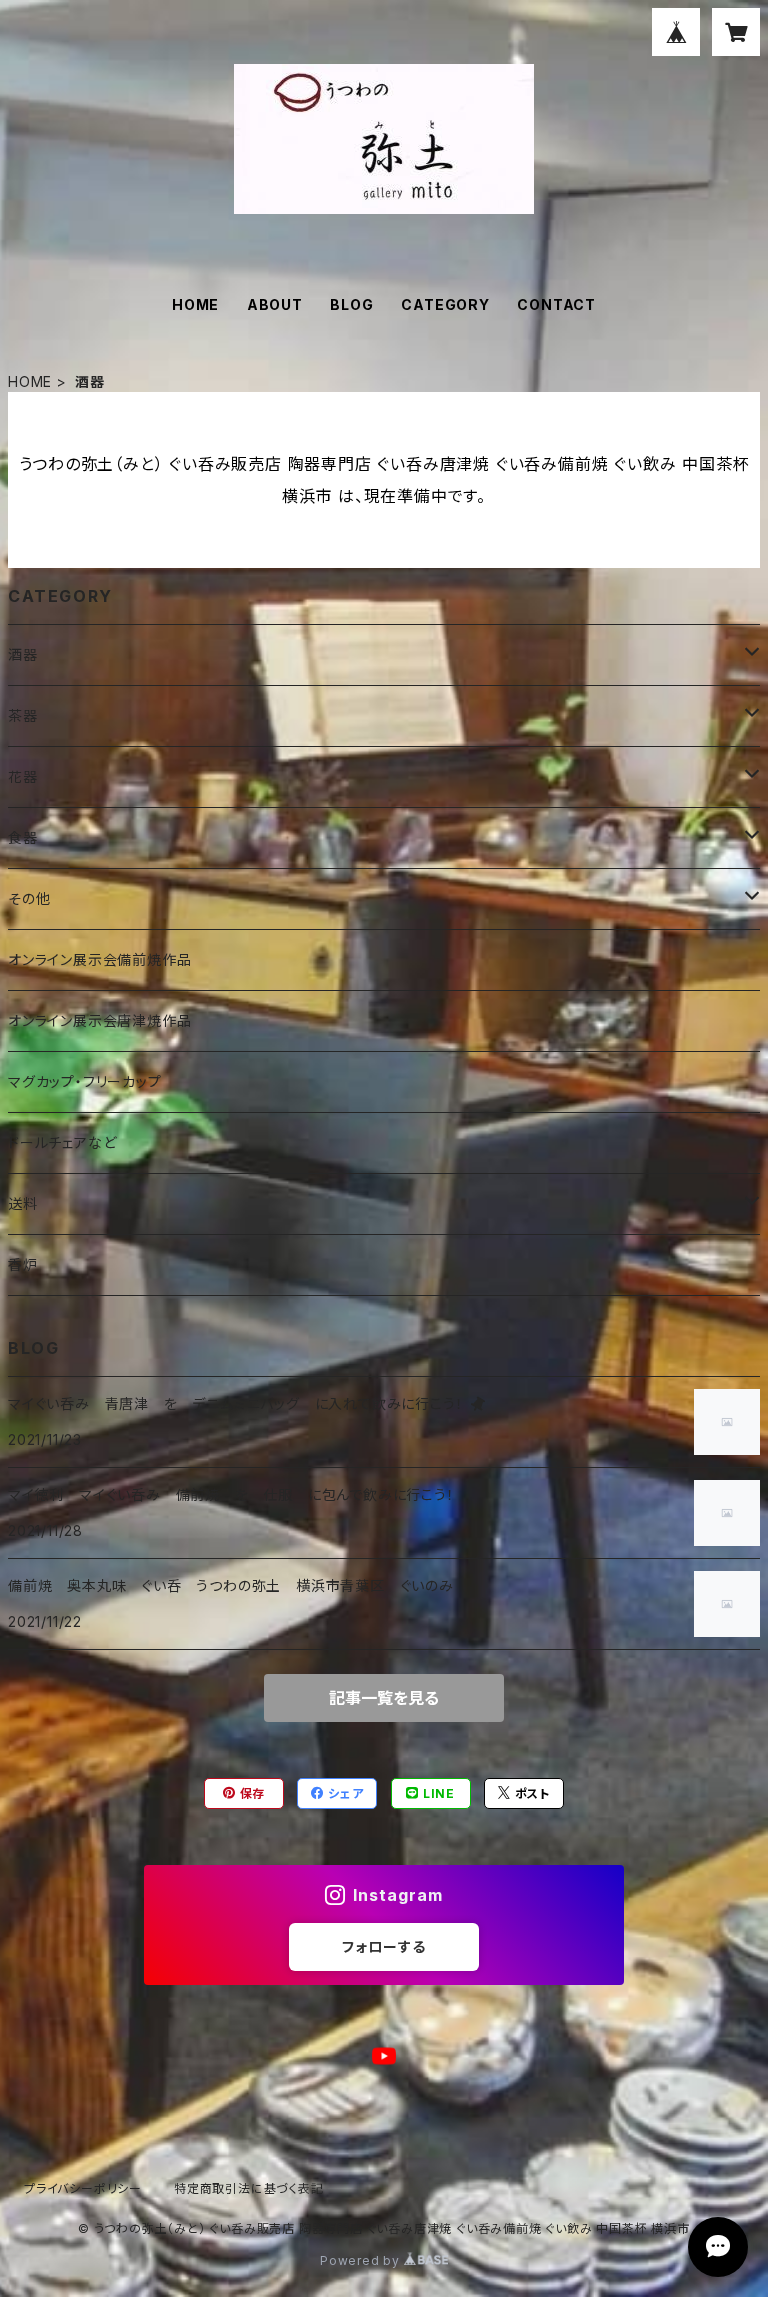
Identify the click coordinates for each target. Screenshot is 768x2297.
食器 (23, 837)
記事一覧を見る (384, 1698)
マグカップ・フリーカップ (85, 1081)
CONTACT (556, 304)
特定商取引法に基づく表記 (249, 2188)
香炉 (23, 1264)
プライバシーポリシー (83, 2188)
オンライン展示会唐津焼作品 (99, 1020)
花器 (23, 776)
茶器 (23, 715)
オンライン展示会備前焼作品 (99, 959)
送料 (23, 1203)
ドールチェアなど (62, 1142)
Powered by (362, 2260)
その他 (29, 898)
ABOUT (275, 304)
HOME (195, 304)
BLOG (351, 304)
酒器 (23, 654)
